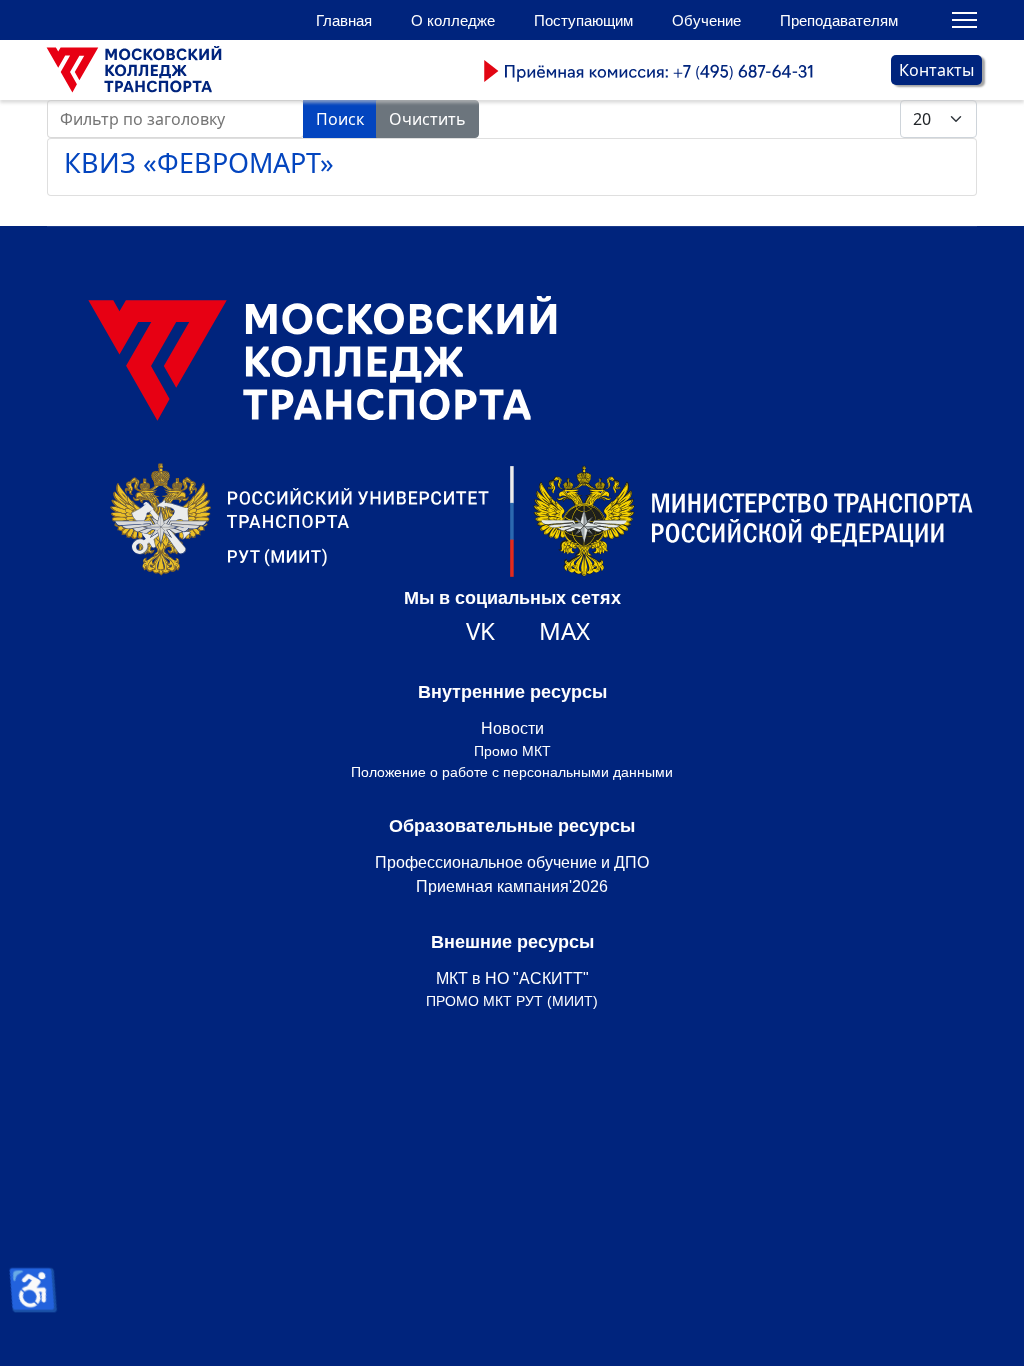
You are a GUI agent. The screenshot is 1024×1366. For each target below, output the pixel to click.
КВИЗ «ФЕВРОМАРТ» (199, 162)
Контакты (936, 70)
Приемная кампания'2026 (512, 886)
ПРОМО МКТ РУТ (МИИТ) (512, 1001)
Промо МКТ (512, 751)
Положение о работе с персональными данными (512, 772)
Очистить (427, 119)
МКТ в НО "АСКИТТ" (512, 978)
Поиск (340, 119)
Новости (512, 728)
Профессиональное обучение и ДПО (512, 862)
